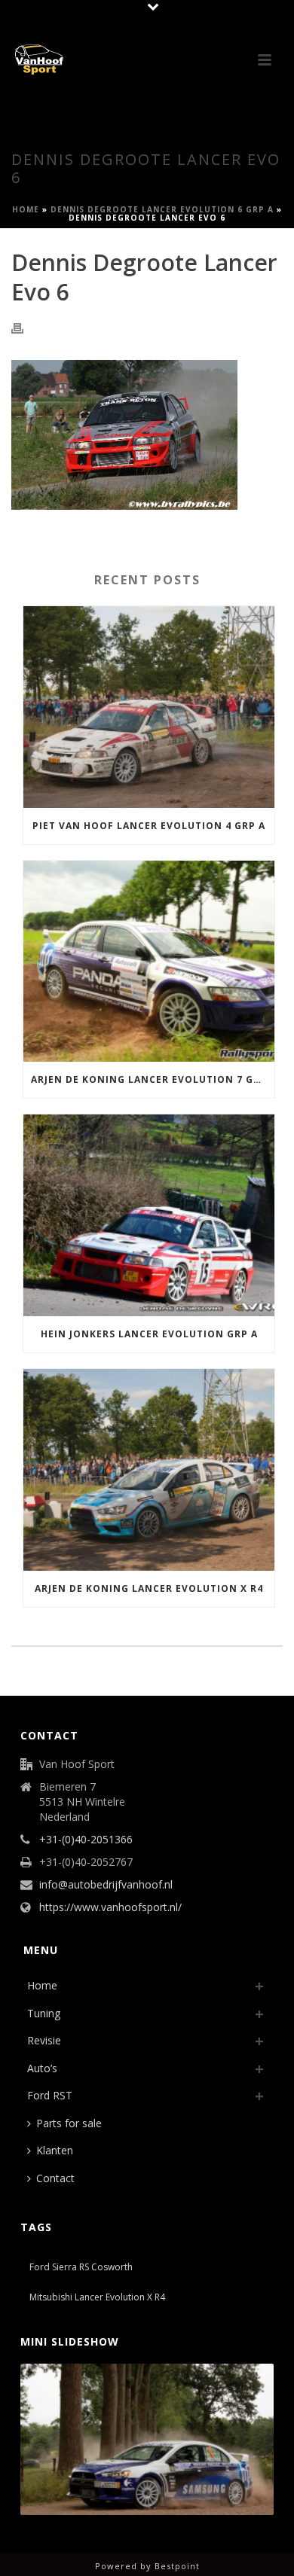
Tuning (44, 2013)
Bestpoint (177, 2566)
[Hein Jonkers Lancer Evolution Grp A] (149, 1215)
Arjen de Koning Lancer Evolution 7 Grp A (153, 1079)
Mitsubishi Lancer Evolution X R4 (97, 2297)
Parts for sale (69, 2123)
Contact (55, 2178)
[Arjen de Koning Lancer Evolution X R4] (149, 1470)
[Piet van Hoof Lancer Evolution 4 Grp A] (149, 707)
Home (26, 209)
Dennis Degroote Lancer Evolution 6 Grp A (162, 209)
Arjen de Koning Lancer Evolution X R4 (149, 1588)
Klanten (55, 2150)
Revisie (44, 2040)
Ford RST (50, 2095)
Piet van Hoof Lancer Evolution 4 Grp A (149, 826)
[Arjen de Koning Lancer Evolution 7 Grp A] (149, 962)
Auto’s (42, 2068)
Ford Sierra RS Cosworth (81, 2267)
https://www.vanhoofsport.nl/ (110, 1907)
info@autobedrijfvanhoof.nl (106, 1885)
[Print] (25, 327)
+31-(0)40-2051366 (86, 1840)
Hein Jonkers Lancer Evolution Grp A (149, 1334)
